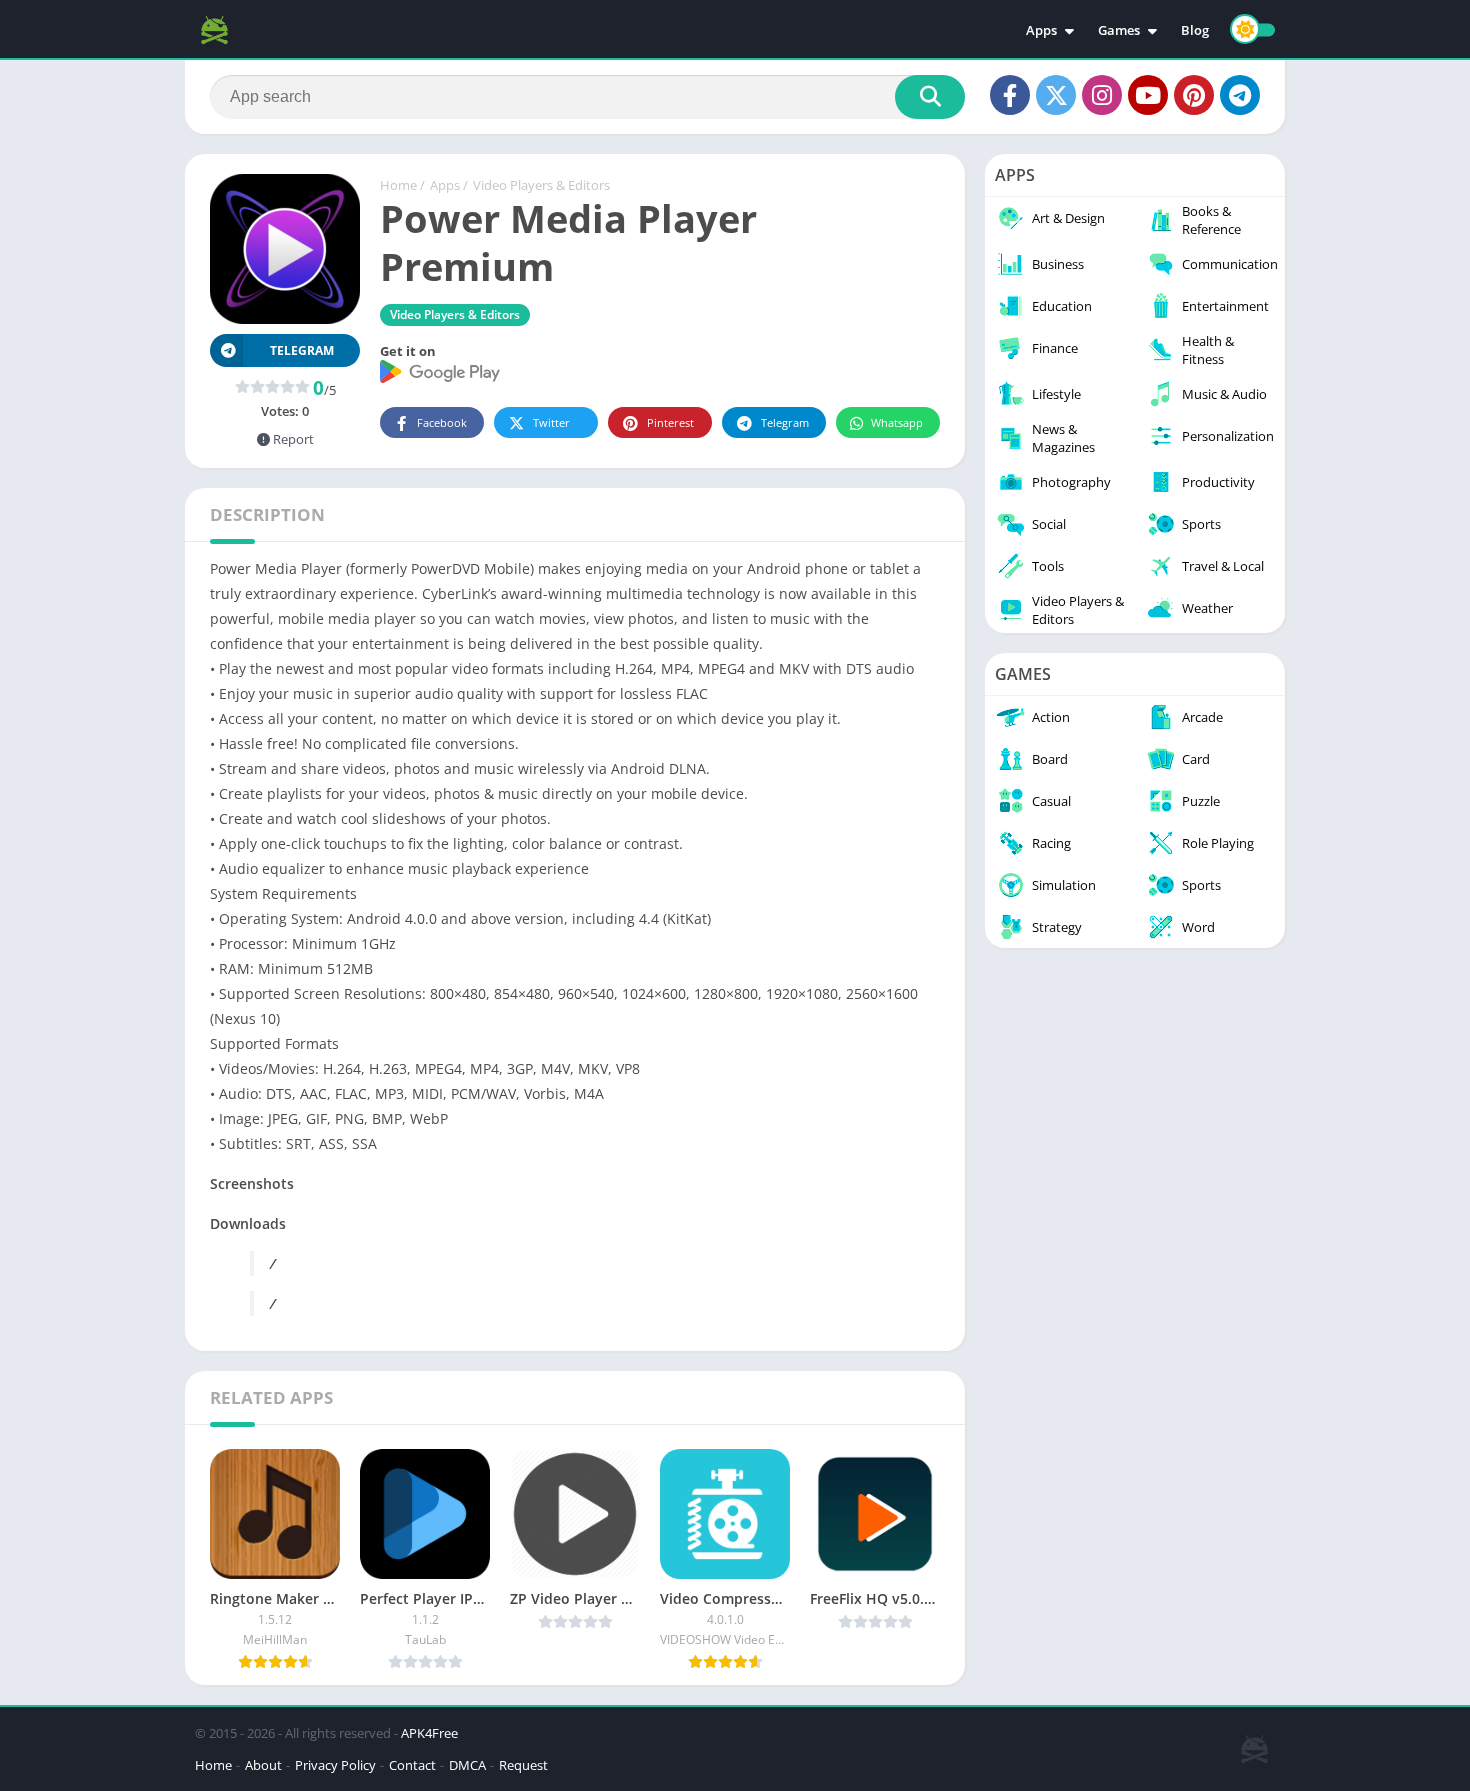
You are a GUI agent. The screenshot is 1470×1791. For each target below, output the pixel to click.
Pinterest (670, 422)
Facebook (442, 422)
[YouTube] (1148, 95)
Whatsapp (897, 422)
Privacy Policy (335, 1765)
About (263, 1765)
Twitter (551, 422)
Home (398, 185)
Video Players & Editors (541, 185)
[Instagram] (1102, 95)
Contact (412, 1765)
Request (523, 1765)
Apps (1041, 30)
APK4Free (429, 1733)
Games (1119, 30)
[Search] (930, 97)
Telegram (785, 422)
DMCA (467, 1765)
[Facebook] (1010, 95)
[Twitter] (1056, 95)
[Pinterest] (1194, 95)
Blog (1195, 30)
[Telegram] (1240, 95)
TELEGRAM (302, 350)
